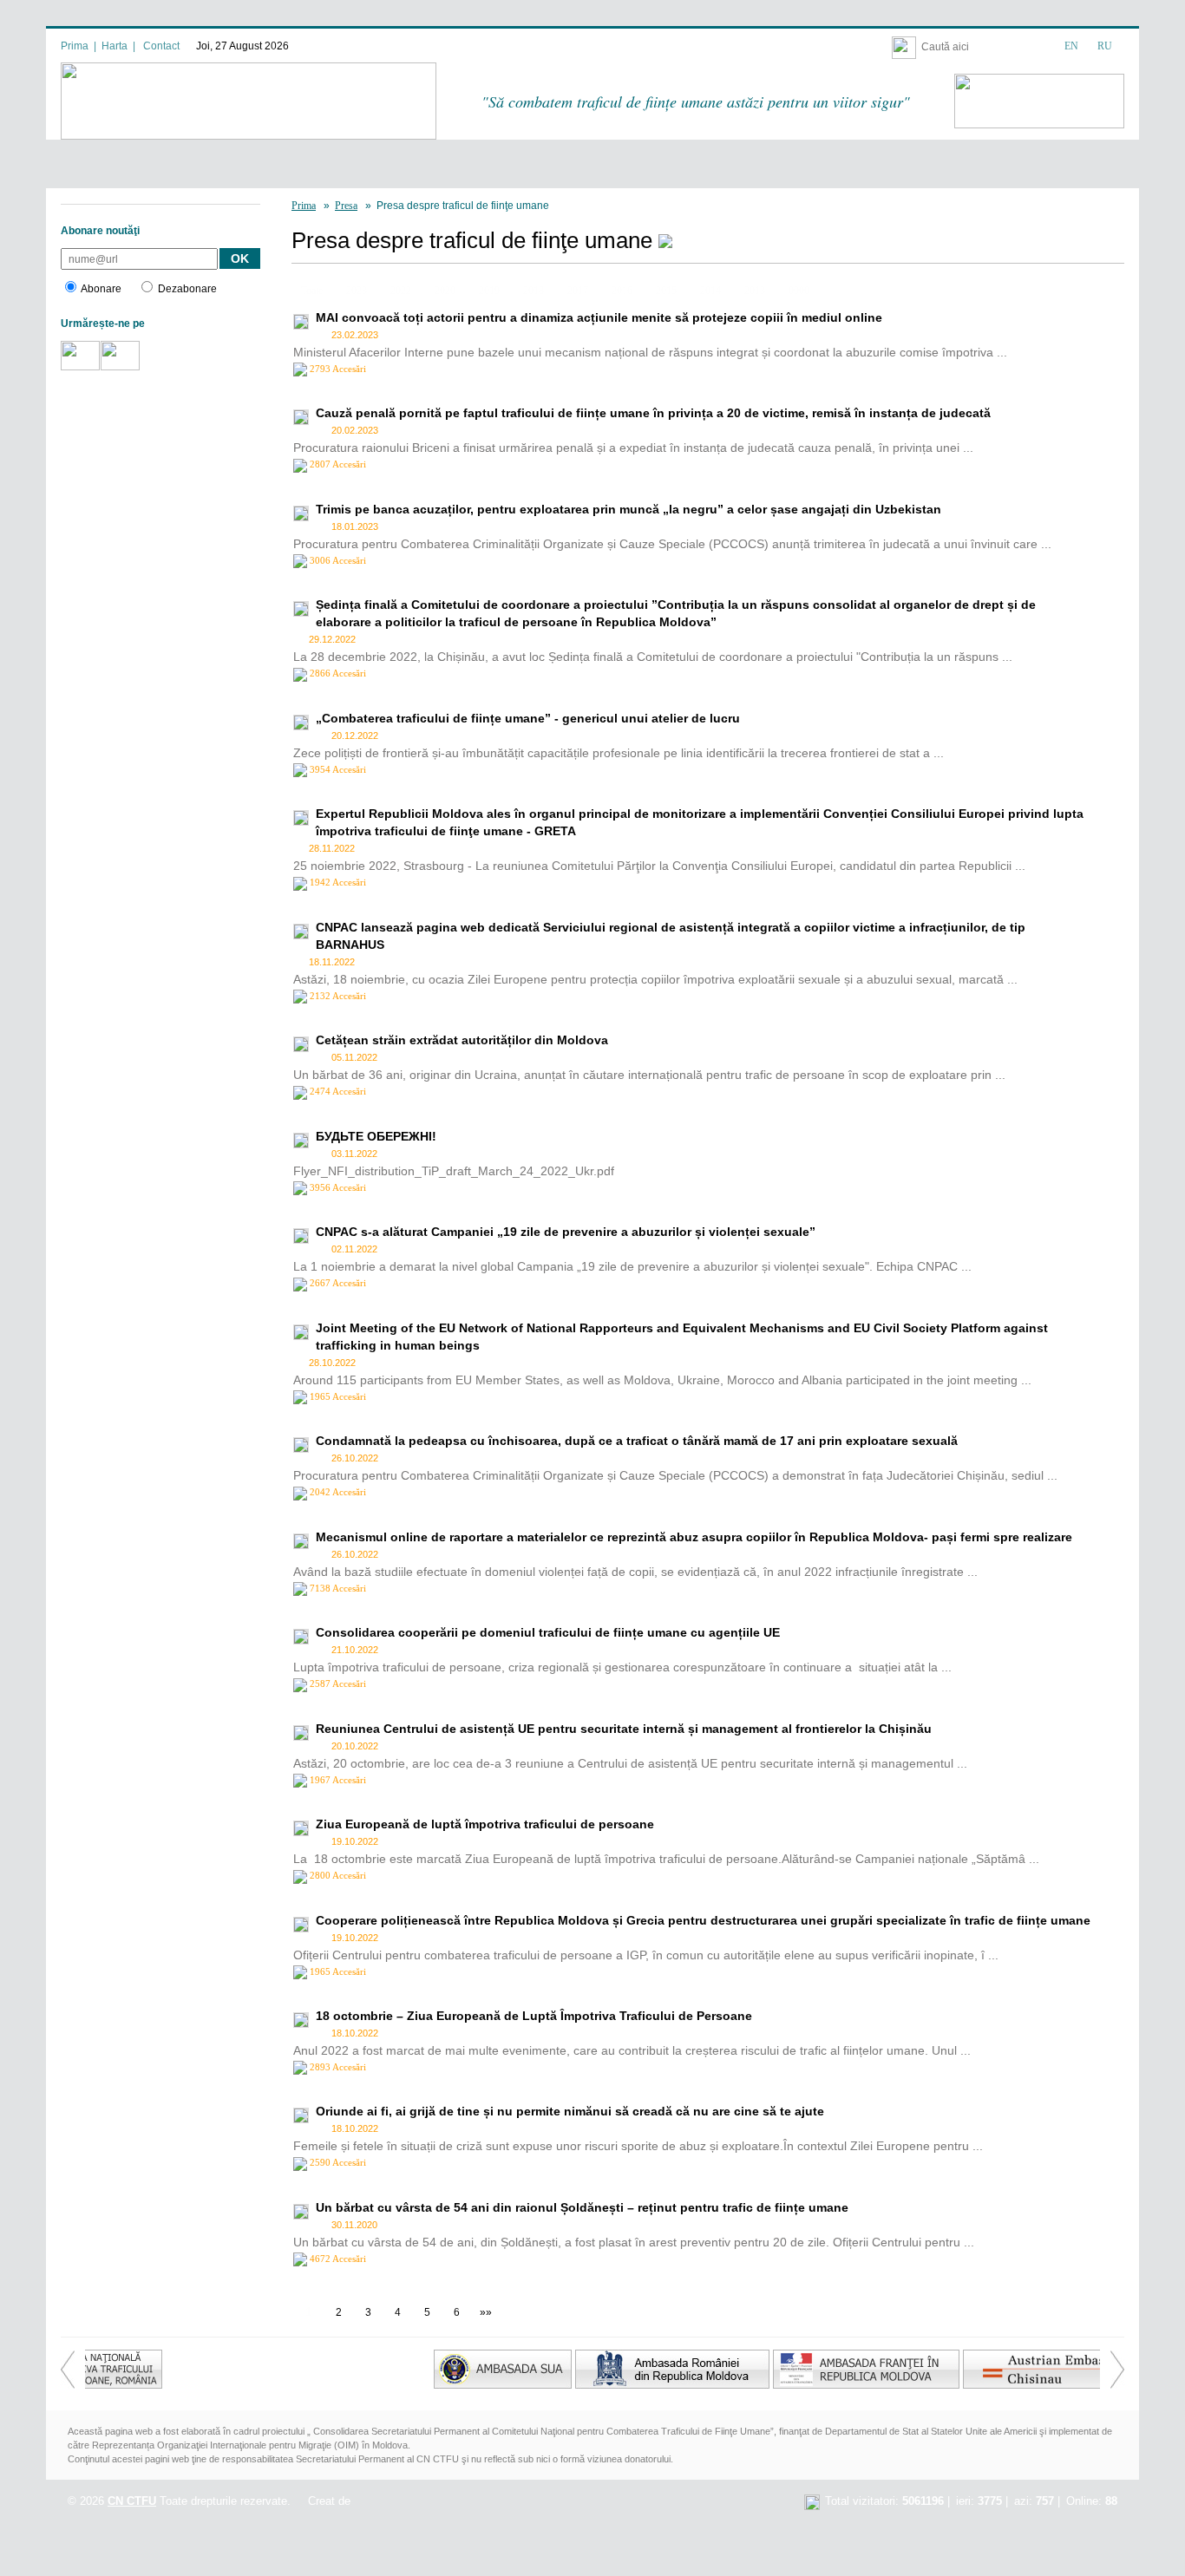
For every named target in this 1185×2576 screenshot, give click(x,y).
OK (240, 258)
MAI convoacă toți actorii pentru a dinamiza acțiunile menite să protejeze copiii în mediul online (599, 317)
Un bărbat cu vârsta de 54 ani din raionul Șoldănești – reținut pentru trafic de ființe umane (582, 2207)
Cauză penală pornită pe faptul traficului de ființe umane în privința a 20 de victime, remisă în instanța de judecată (653, 413)
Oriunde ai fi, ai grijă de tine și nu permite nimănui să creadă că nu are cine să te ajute (570, 2111)
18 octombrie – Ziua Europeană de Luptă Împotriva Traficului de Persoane (534, 2016)
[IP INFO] (812, 2501)
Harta (115, 46)
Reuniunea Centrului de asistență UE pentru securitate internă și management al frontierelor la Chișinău (624, 1729)
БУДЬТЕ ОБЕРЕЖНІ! (376, 1136)
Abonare (101, 289)
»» (486, 2312)
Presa (346, 206)
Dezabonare (187, 289)
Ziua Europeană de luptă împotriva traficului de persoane (485, 1824)
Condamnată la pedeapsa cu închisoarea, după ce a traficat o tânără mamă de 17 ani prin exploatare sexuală (637, 1441)
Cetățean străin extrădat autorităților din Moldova (462, 1040)
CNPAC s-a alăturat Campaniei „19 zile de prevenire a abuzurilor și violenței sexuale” (566, 1232)
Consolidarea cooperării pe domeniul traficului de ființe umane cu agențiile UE (548, 1632)
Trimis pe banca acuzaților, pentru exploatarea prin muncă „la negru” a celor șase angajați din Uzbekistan (629, 509)
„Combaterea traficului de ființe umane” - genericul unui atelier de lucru (528, 718)
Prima (75, 46)
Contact (161, 46)
